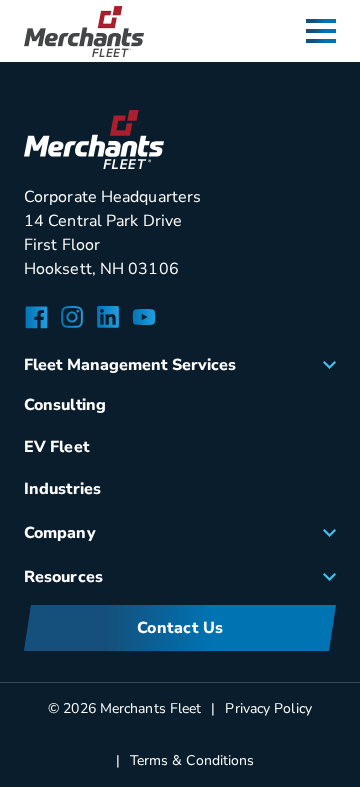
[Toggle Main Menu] (321, 31)
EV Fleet (56, 447)
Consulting (65, 405)
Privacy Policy (268, 708)
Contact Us (180, 628)
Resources (63, 577)
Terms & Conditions (192, 760)
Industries (62, 489)
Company (60, 533)
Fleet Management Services (130, 365)
